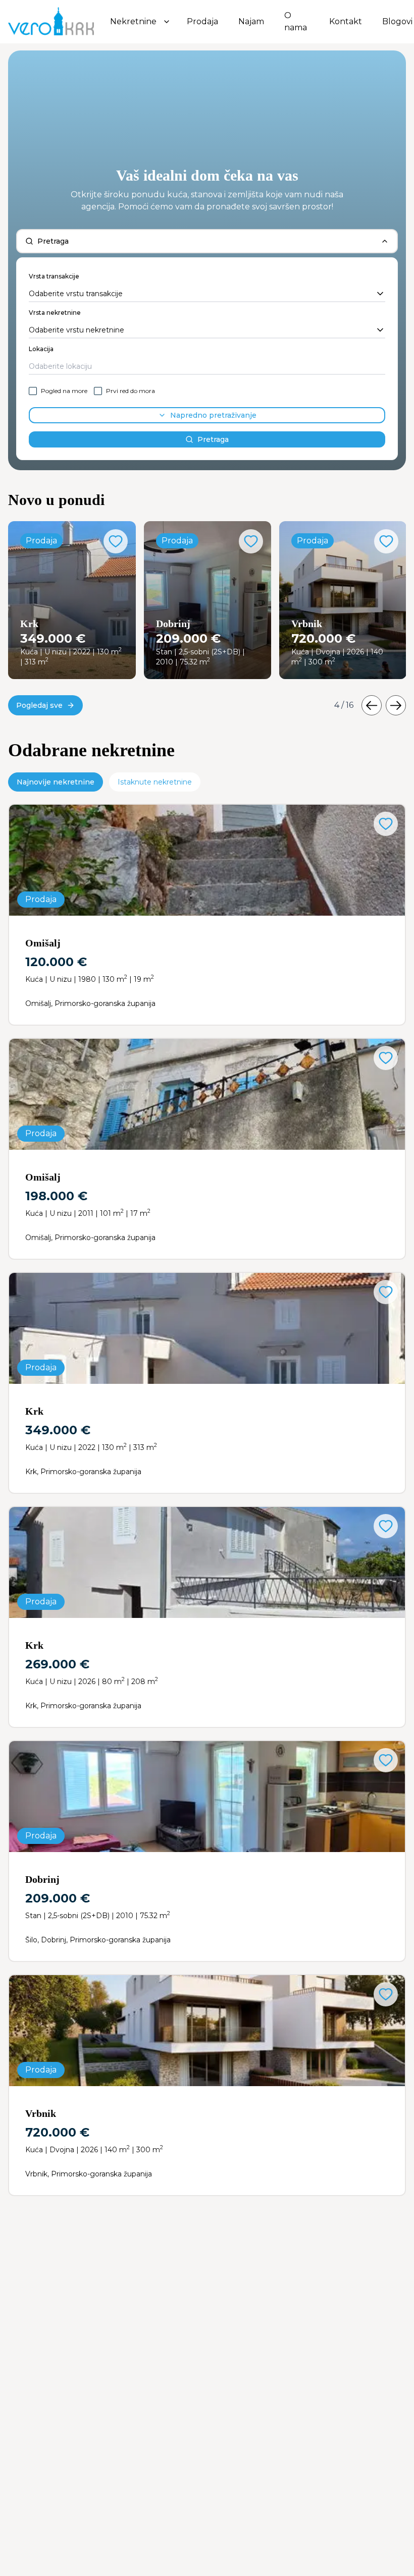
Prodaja (202, 21)
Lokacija (41, 349)
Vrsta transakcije (54, 276)
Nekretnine (133, 21)
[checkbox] (33, 391)
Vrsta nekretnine (55, 313)
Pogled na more (64, 391)
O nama (296, 21)
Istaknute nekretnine (155, 782)
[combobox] (207, 294)
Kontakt (346, 21)
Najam (251, 21)
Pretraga (213, 439)
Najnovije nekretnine (56, 782)
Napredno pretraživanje (213, 415)
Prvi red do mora (131, 391)
